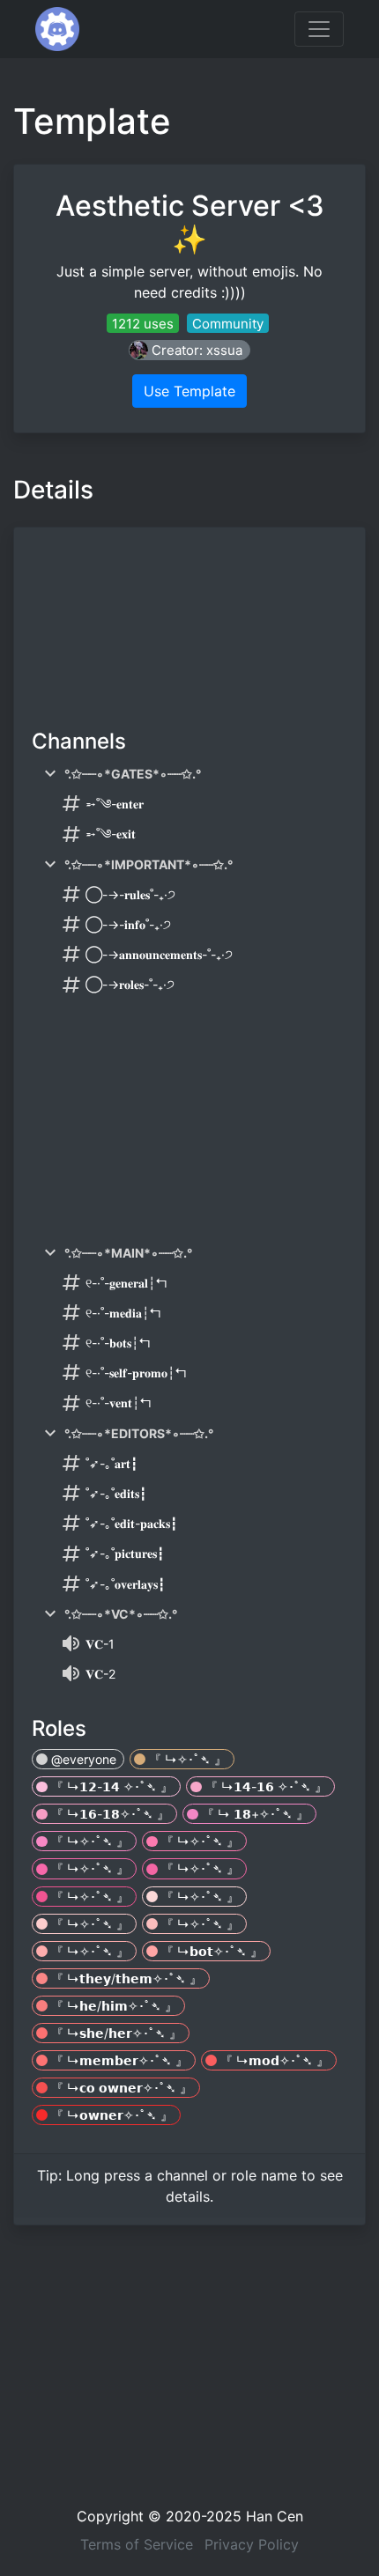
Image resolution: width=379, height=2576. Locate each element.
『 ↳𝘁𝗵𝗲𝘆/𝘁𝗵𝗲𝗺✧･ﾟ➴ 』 (125, 1978)
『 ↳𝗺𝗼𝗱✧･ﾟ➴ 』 (273, 2060)
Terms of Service (137, 2544)
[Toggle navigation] (319, 29)
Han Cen (275, 2516)
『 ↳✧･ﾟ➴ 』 (186, 1759)
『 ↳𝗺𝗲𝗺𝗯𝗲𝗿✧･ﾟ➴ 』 (118, 2060)
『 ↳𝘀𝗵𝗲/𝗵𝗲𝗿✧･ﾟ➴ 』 (115, 2033)
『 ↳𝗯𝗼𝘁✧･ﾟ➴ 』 (210, 1951)
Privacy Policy (252, 2544)
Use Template (189, 391)
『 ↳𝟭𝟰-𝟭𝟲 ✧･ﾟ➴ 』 (264, 1786)
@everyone (82, 1759)
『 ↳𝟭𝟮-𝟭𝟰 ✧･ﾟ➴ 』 (110, 1786)
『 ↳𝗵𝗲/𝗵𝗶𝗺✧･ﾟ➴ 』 (112, 2006)
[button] (189, 350)
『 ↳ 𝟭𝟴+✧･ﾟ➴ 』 (253, 1814)
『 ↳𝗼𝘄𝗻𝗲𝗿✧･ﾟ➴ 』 (110, 2115)
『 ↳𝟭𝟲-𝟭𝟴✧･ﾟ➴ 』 (108, 1814)
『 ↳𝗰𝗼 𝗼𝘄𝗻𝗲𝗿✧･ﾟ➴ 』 (120, 2088)
